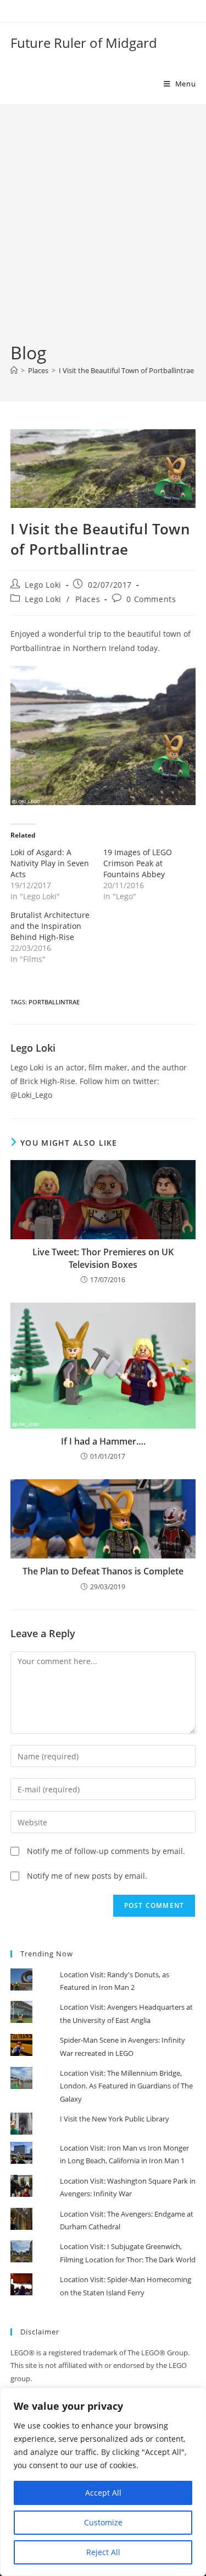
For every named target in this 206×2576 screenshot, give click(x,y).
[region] (103, 2482)
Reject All (103, 2552)
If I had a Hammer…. (103, 1441)
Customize (103, 2522)
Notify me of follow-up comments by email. (106, 1851)
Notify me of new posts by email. (87, 1876)
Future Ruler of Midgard (84, 43)
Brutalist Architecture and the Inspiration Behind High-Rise (50, 926)
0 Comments (151, 599)
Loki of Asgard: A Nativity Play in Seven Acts (50, 863)
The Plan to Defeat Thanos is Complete (103, 1571)
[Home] (14, 370)
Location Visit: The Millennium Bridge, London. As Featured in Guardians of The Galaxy (126, 2086)
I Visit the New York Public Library (115, 2119)
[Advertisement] (103, 232)
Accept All (103, 2493)
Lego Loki (43, 585)
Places (88, 599)
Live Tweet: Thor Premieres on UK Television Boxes (103, 1258)
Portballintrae (54, 1002)
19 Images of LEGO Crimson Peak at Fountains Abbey (138, 863)
